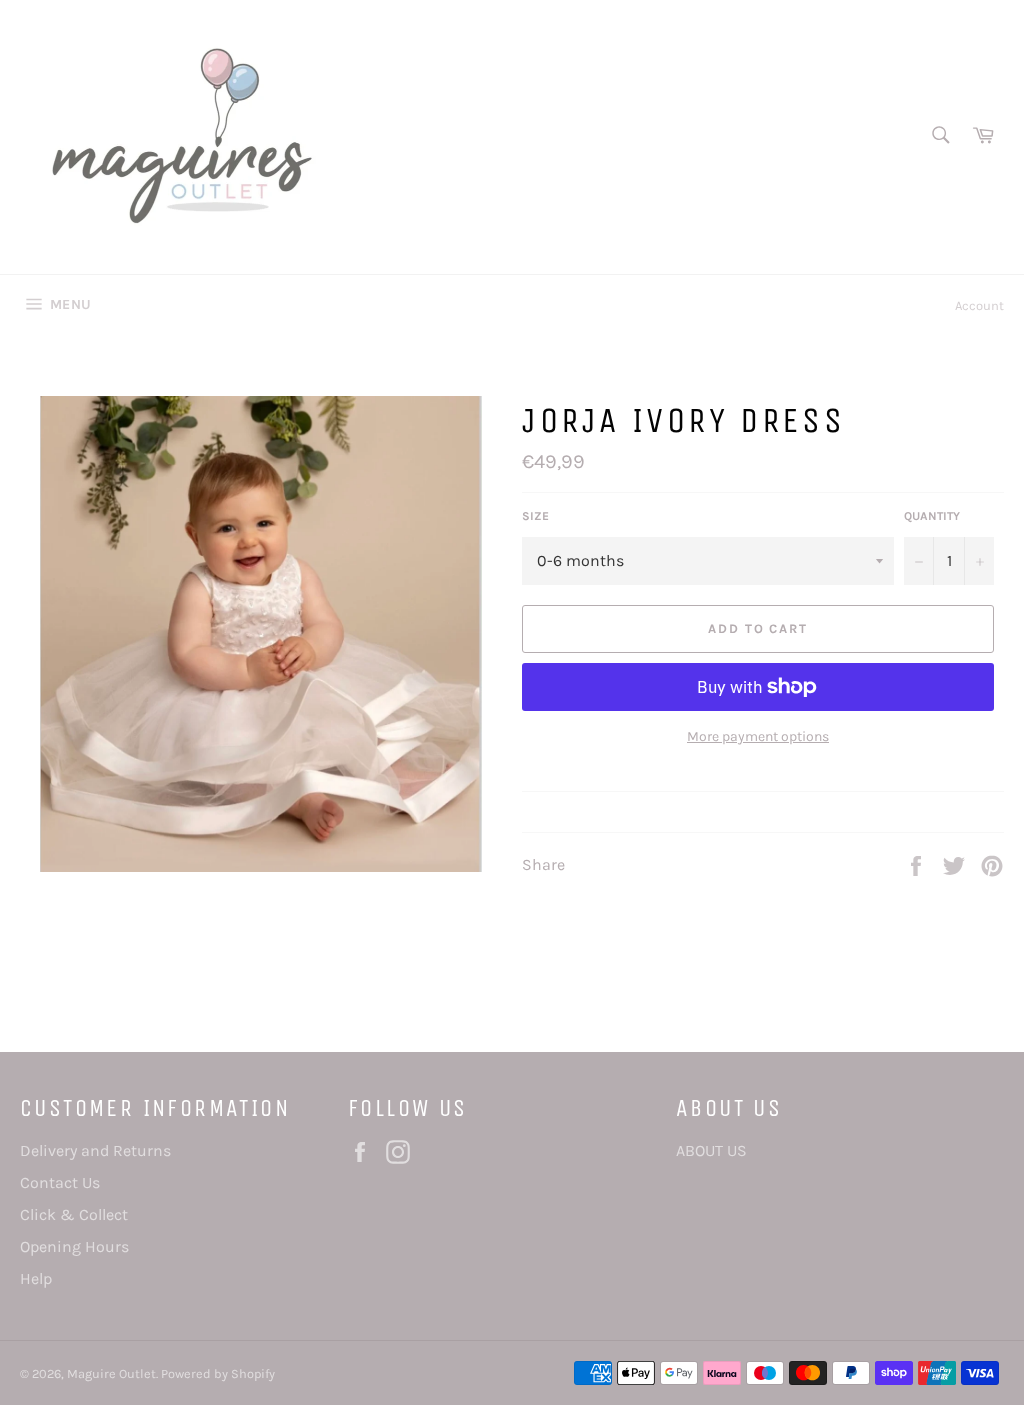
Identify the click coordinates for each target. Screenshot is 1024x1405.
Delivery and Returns (95, 1150)
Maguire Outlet (111, 1373)
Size (535, 516)
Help (36, 1278)
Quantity (932, 516)
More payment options (758, 736)
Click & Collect (74, 1214)
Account (979, 305)
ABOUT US (711, 1150)
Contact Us (60, 1182)
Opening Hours (74, 1246)
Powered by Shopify (218, 1373)
